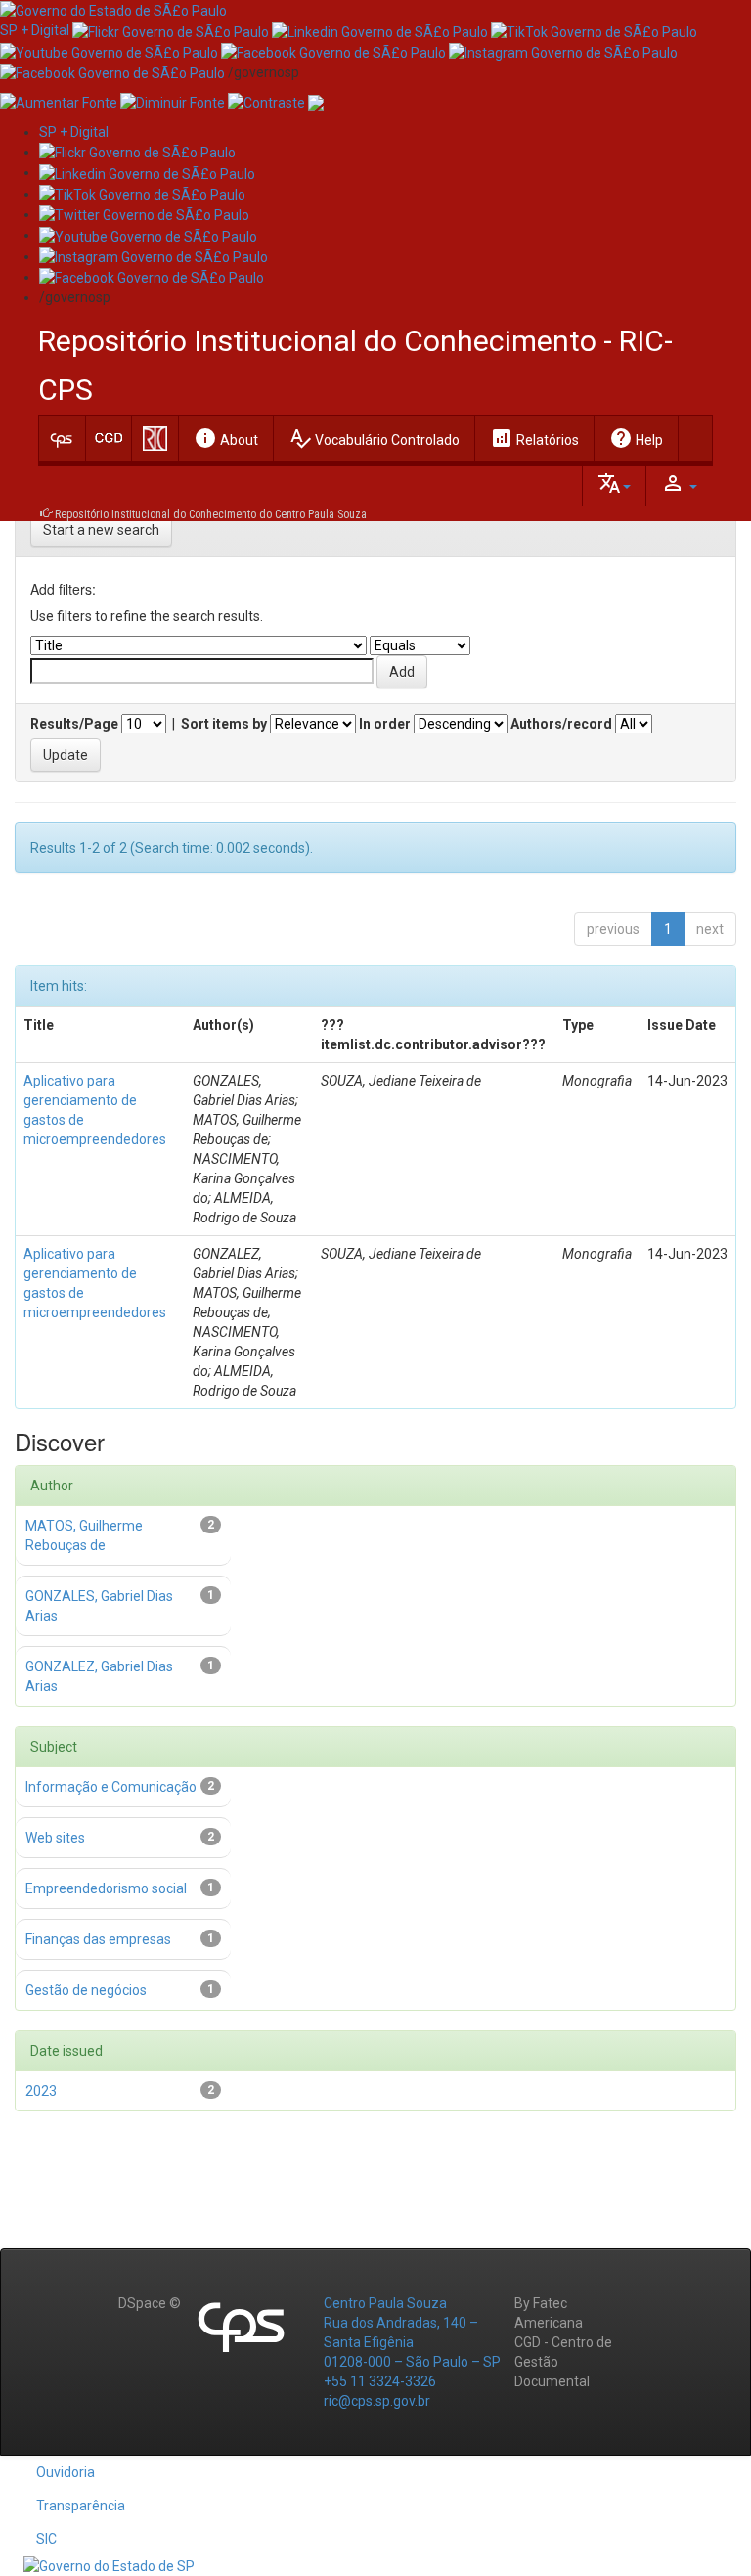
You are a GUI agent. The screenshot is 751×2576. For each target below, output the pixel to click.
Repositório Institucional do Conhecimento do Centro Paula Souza (211, 514)
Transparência (81, 2506)
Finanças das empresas (98, 1939)
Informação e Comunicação (111, 1787)
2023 (41, 2091)
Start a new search (101, 530)
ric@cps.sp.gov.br (377, 2401)
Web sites (55, 1838)
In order (385, 724)
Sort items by (224, 724)
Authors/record (561, 724)
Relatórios (534, 438)
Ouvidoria (66, 2472)
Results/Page (74, 724)
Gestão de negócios (86, 1990)
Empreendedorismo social (106, 1888)
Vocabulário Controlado (374, 438)
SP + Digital (35, 30)
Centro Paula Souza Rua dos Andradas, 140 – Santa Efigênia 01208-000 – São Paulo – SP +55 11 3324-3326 (412, 2342)
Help (636, 438)
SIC (46, 2539)
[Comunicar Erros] (316, 102)
